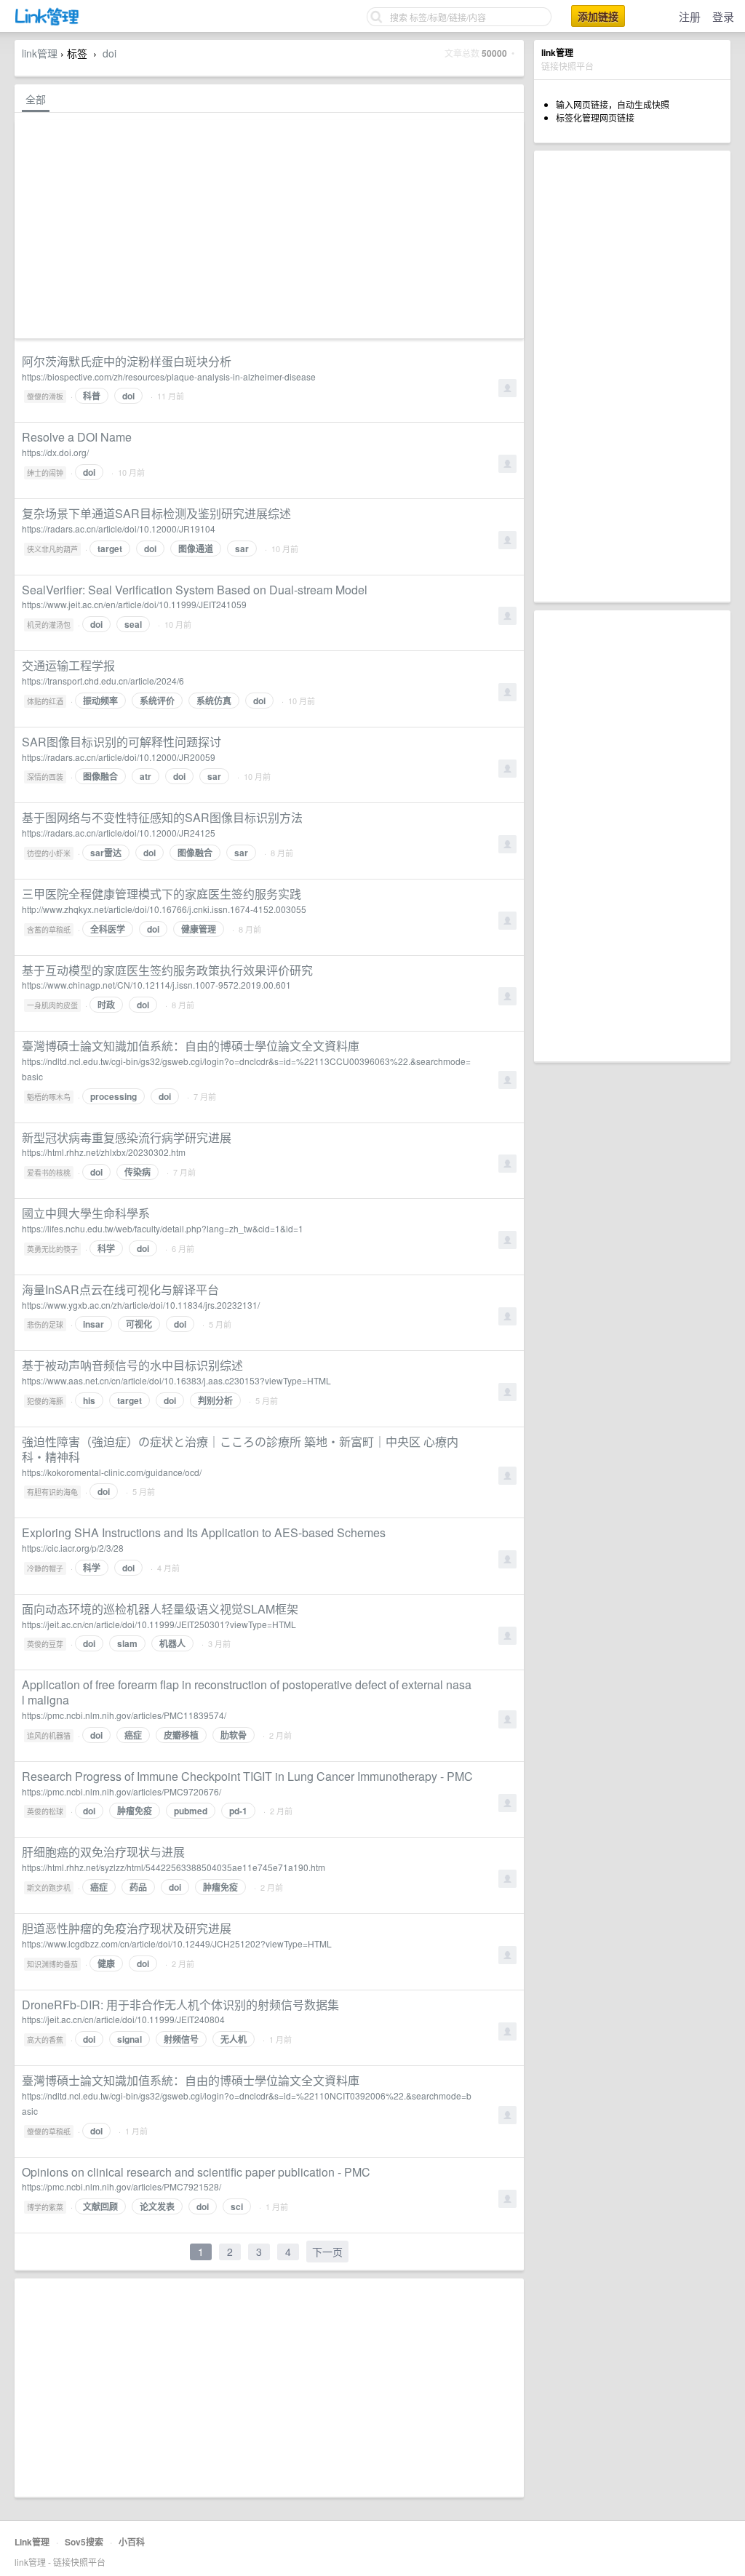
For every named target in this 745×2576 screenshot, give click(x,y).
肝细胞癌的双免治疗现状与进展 (103, 1852)
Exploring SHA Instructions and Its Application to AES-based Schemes (204, 1532)
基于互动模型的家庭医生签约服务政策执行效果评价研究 (167, 970)
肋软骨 (234, 1735)
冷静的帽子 (45, 1568)
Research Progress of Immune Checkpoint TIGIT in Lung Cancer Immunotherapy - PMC (247, 1776)
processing (113, 1096)
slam (127, 1643)
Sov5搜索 (84, 2542)
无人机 (234, 2039)
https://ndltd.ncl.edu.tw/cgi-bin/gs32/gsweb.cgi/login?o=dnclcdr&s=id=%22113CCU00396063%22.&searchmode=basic (246, 1069)
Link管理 (32, 2542)
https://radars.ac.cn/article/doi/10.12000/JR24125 (119, 833)
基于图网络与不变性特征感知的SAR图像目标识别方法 (162, 817)
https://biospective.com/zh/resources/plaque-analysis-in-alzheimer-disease (169, 376)
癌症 (133, 1735)
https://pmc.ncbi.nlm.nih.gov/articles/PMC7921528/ (121, 2186)
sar (242, 549)
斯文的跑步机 (49, 1888)
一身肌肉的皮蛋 (52, 1005)
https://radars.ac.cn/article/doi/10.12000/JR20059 (119, 757)
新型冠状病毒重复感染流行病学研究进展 (127, 1137)
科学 (106, 1248)
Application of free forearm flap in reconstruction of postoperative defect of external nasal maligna (247, 1692)
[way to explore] (47, 22)
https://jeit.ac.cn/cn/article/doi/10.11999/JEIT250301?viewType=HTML (159, 1624)
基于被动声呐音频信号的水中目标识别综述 (132, 1365)
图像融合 (100, 776)
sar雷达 (106, 853)
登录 (723, 16)
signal (130, 2039)
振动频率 (100, 701)
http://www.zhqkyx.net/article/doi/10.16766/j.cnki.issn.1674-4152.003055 (164, 909)
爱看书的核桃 (49, 1173)
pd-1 (238, 1811)
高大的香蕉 (45, 2040)
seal (133, 624)
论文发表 (157, 2206)
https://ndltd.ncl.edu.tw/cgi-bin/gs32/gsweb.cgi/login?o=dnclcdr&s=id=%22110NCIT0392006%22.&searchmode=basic (247, 2103)
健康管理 (199, 929)
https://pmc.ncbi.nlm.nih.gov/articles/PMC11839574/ (124, 1715)
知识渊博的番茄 (52, 1964)
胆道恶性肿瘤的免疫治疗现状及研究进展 (127, 1928)
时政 (106, 1005)
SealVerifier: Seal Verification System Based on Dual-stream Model (195, 590)
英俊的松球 (45, 1811)
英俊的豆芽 (45, 1644)
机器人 (172, 1643)
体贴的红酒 (45, 701)
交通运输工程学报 (68, 665)
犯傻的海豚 (45, 1401)
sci (237, 2206)
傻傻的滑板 (45, 396)
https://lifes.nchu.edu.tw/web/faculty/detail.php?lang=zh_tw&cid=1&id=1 (163, 1228)
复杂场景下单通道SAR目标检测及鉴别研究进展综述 (156, 513)
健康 (106, 1963)
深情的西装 (45, 777)
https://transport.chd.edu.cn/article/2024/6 (103, 681)
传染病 (138, 1172)
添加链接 (598, 16)
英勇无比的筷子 (52, 1249)
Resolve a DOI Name (77, 437)
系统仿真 (214, 701)
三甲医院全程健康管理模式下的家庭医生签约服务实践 (162, 894)
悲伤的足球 (45, 1325)
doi (109, 53)
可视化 (139, 1324)
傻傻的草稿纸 (49, 2132)
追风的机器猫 (49, 1736)
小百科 (132, 2542)
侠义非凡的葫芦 (52, 549)
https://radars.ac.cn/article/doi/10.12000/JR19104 (119, 529)
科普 (92, 396)
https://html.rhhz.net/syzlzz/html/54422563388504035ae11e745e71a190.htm (174, 1867)
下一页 (327, 2252)
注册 (690, 16)
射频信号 (181, 2039)
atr (146, 776)
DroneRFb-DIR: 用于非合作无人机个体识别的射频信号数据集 (180, 2005)
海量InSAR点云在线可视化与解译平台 (120, 1289)
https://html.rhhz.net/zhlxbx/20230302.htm (104, 1152)
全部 (36, 99)
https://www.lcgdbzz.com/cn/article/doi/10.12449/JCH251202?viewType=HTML (177, 1943)
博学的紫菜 (45, 2207)
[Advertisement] (632, 376)
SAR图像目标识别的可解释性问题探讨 (121, 742)
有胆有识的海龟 (52, 1492)
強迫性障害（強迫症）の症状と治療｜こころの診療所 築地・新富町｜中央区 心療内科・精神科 (240, 1449)
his (89, 1400)
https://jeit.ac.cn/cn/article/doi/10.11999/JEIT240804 (123, 2019)
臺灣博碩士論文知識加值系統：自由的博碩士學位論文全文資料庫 (191, 1046)
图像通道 (196, 549)
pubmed (191, 1811)
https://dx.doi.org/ (55, 452)
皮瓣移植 (181, 1735)
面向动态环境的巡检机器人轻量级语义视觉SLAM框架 (160, 1609)
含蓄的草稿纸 (49, 930)
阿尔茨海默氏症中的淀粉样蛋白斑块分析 (127, 361)
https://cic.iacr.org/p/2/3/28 (73, 1548)
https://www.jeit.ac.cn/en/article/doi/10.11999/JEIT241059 (134, 604)
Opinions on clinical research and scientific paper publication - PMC (196, 2172)
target (110, 549)
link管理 (40, 53)
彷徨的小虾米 (49, 853)
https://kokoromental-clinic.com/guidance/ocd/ (112, 1472)
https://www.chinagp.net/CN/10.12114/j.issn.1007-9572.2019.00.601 (156, 985)
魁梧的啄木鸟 (49, 1097)
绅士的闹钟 (45, 473)
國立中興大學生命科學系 (86, 1213)
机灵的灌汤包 (49, 625)
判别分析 (215, 1400)
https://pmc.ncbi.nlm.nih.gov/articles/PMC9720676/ (121, 1791)
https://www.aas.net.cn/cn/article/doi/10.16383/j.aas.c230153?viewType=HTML (176, 1380)
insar (93, 1324)
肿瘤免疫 (135, 1811)
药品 (138, 1887)
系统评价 (157, 701)
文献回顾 (100, 2206)
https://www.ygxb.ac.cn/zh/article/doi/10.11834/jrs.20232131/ (141, 1305)
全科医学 (108, 929)
